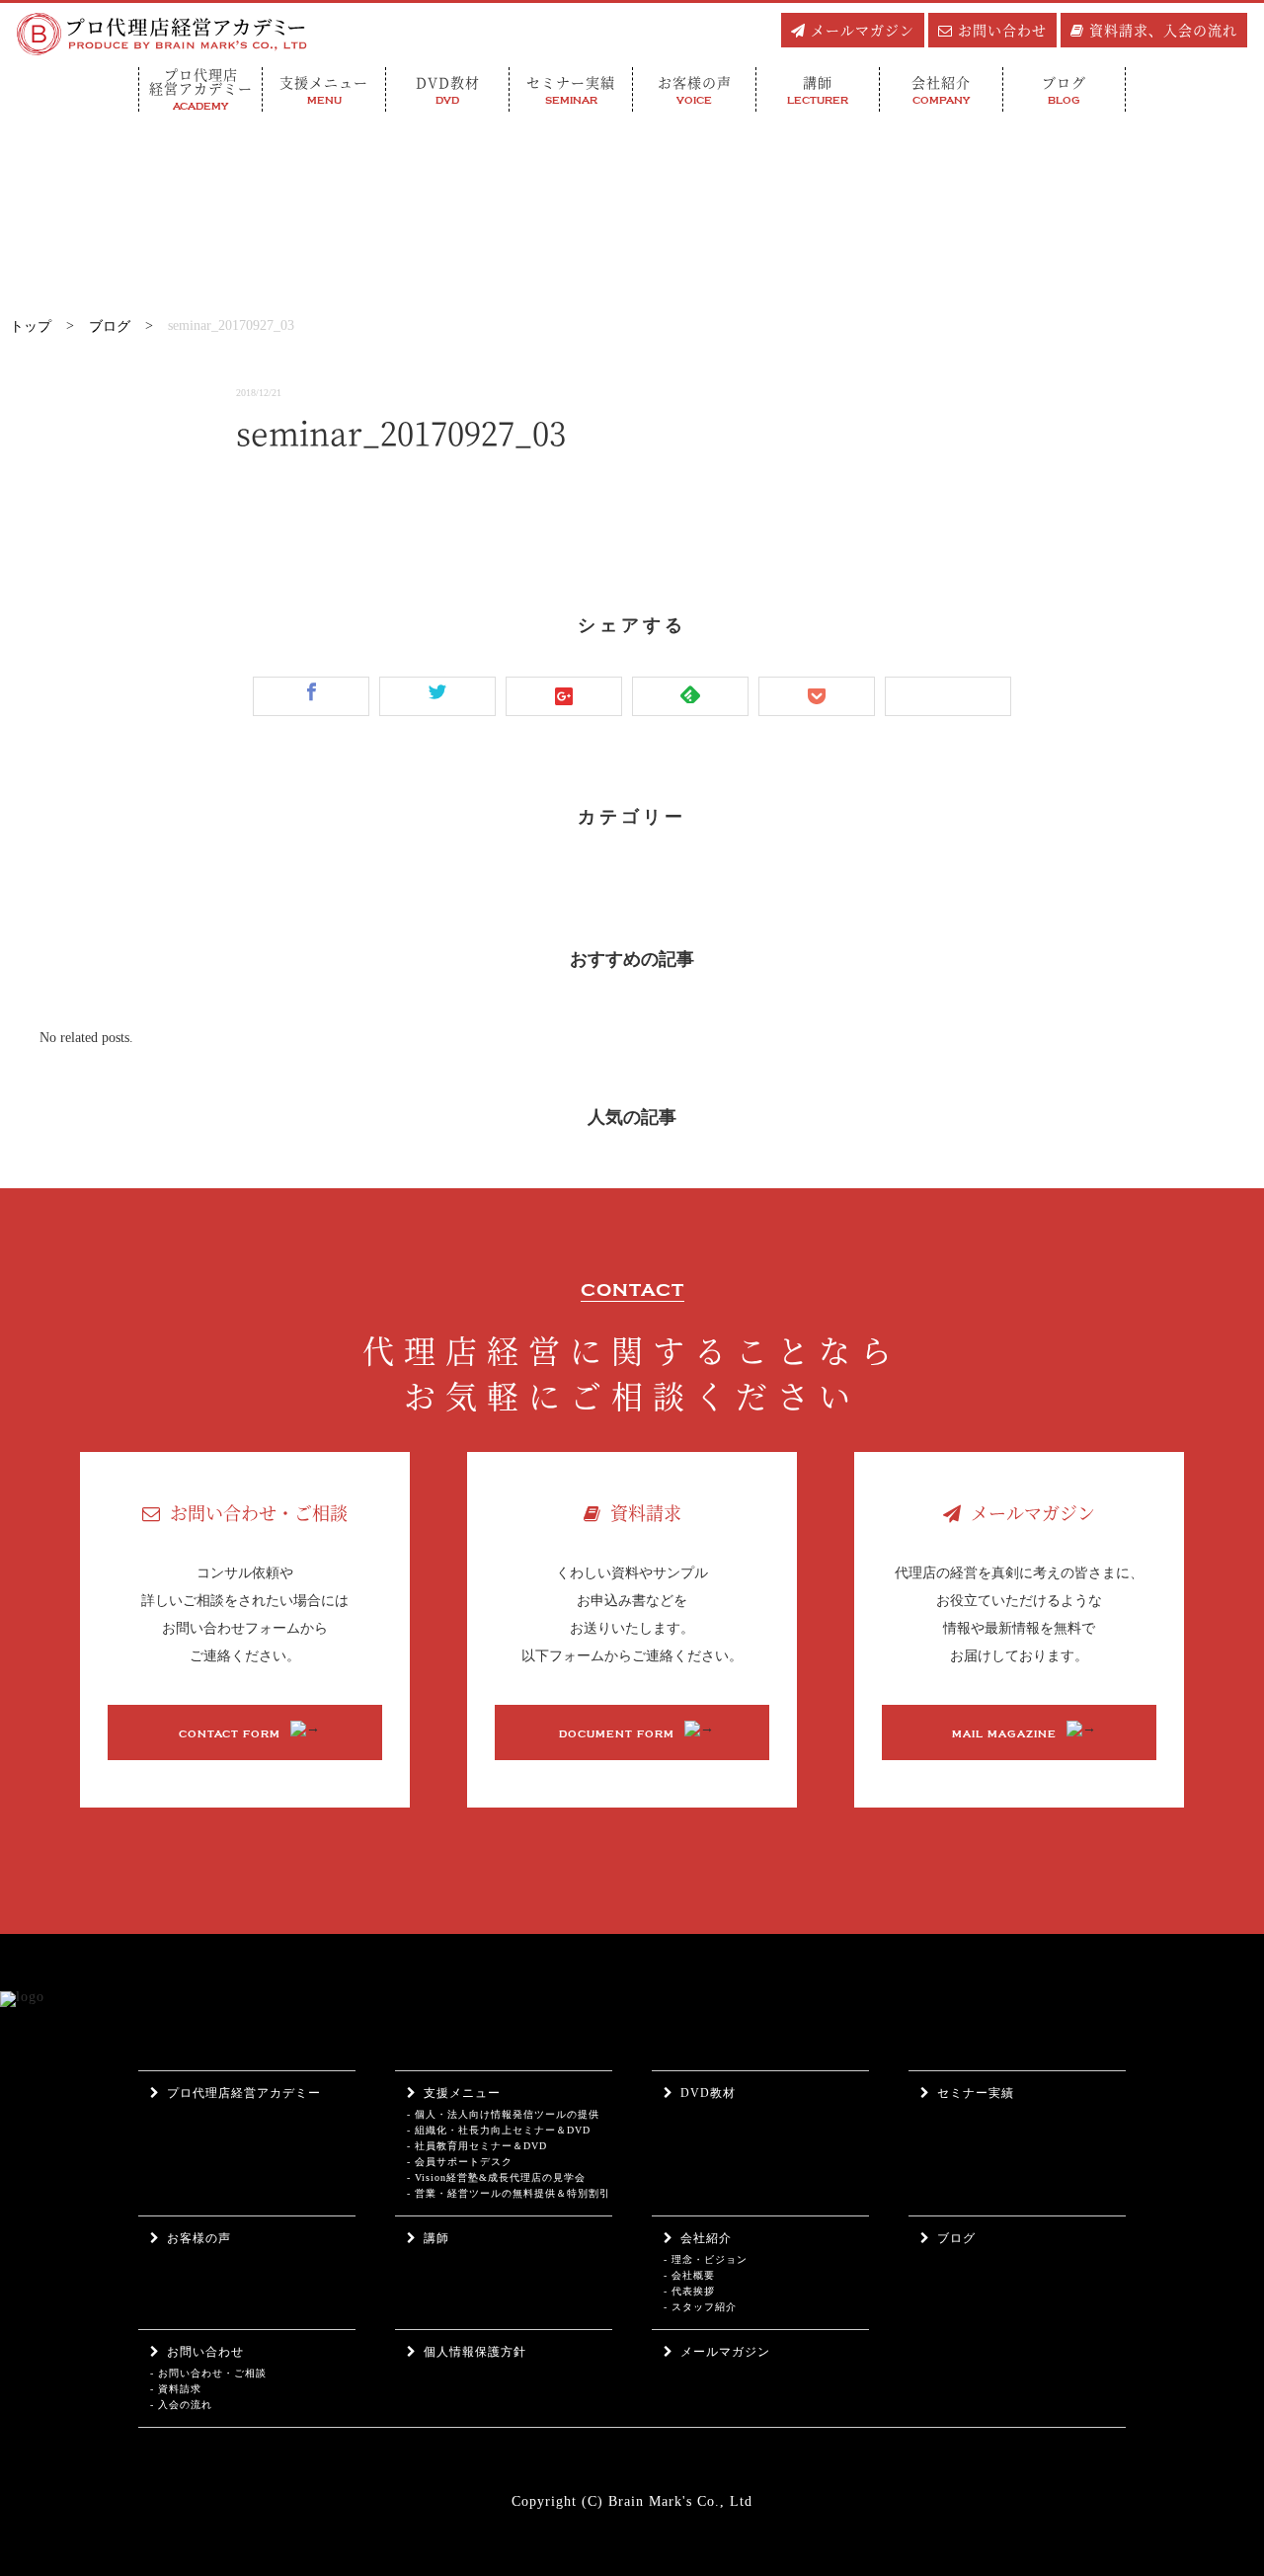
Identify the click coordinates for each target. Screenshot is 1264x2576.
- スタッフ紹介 (700, 2307)
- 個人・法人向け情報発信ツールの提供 (503, 2114)
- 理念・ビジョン (706, 2259)
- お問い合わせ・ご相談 (208, 2373)
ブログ (110, 326)
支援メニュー (462, 2093)
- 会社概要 (689, 2275)
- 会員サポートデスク (460, 2162)
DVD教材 (708, 2093)
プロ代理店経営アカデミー (244, 2093)
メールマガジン (863, 30)
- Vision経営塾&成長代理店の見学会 (496, 2177)
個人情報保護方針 (475, 2352)
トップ (31, 326)
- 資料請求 (176, 2389)
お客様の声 (199, 2238)
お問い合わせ (1002, 30)
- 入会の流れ (181, 2405)
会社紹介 (706, 2238)
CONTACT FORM (230, 1734)
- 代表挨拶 (689, 2291)
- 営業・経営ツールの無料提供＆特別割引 (509, 2193)
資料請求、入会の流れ (1163, 30)
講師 (436, 2238)
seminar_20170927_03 (231, 325)
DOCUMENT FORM (617, 1734)
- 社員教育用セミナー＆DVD (477, 2146)
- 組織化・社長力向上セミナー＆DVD (499, 2130)
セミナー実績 (976, 2093)
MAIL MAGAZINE (1004, 1734)
